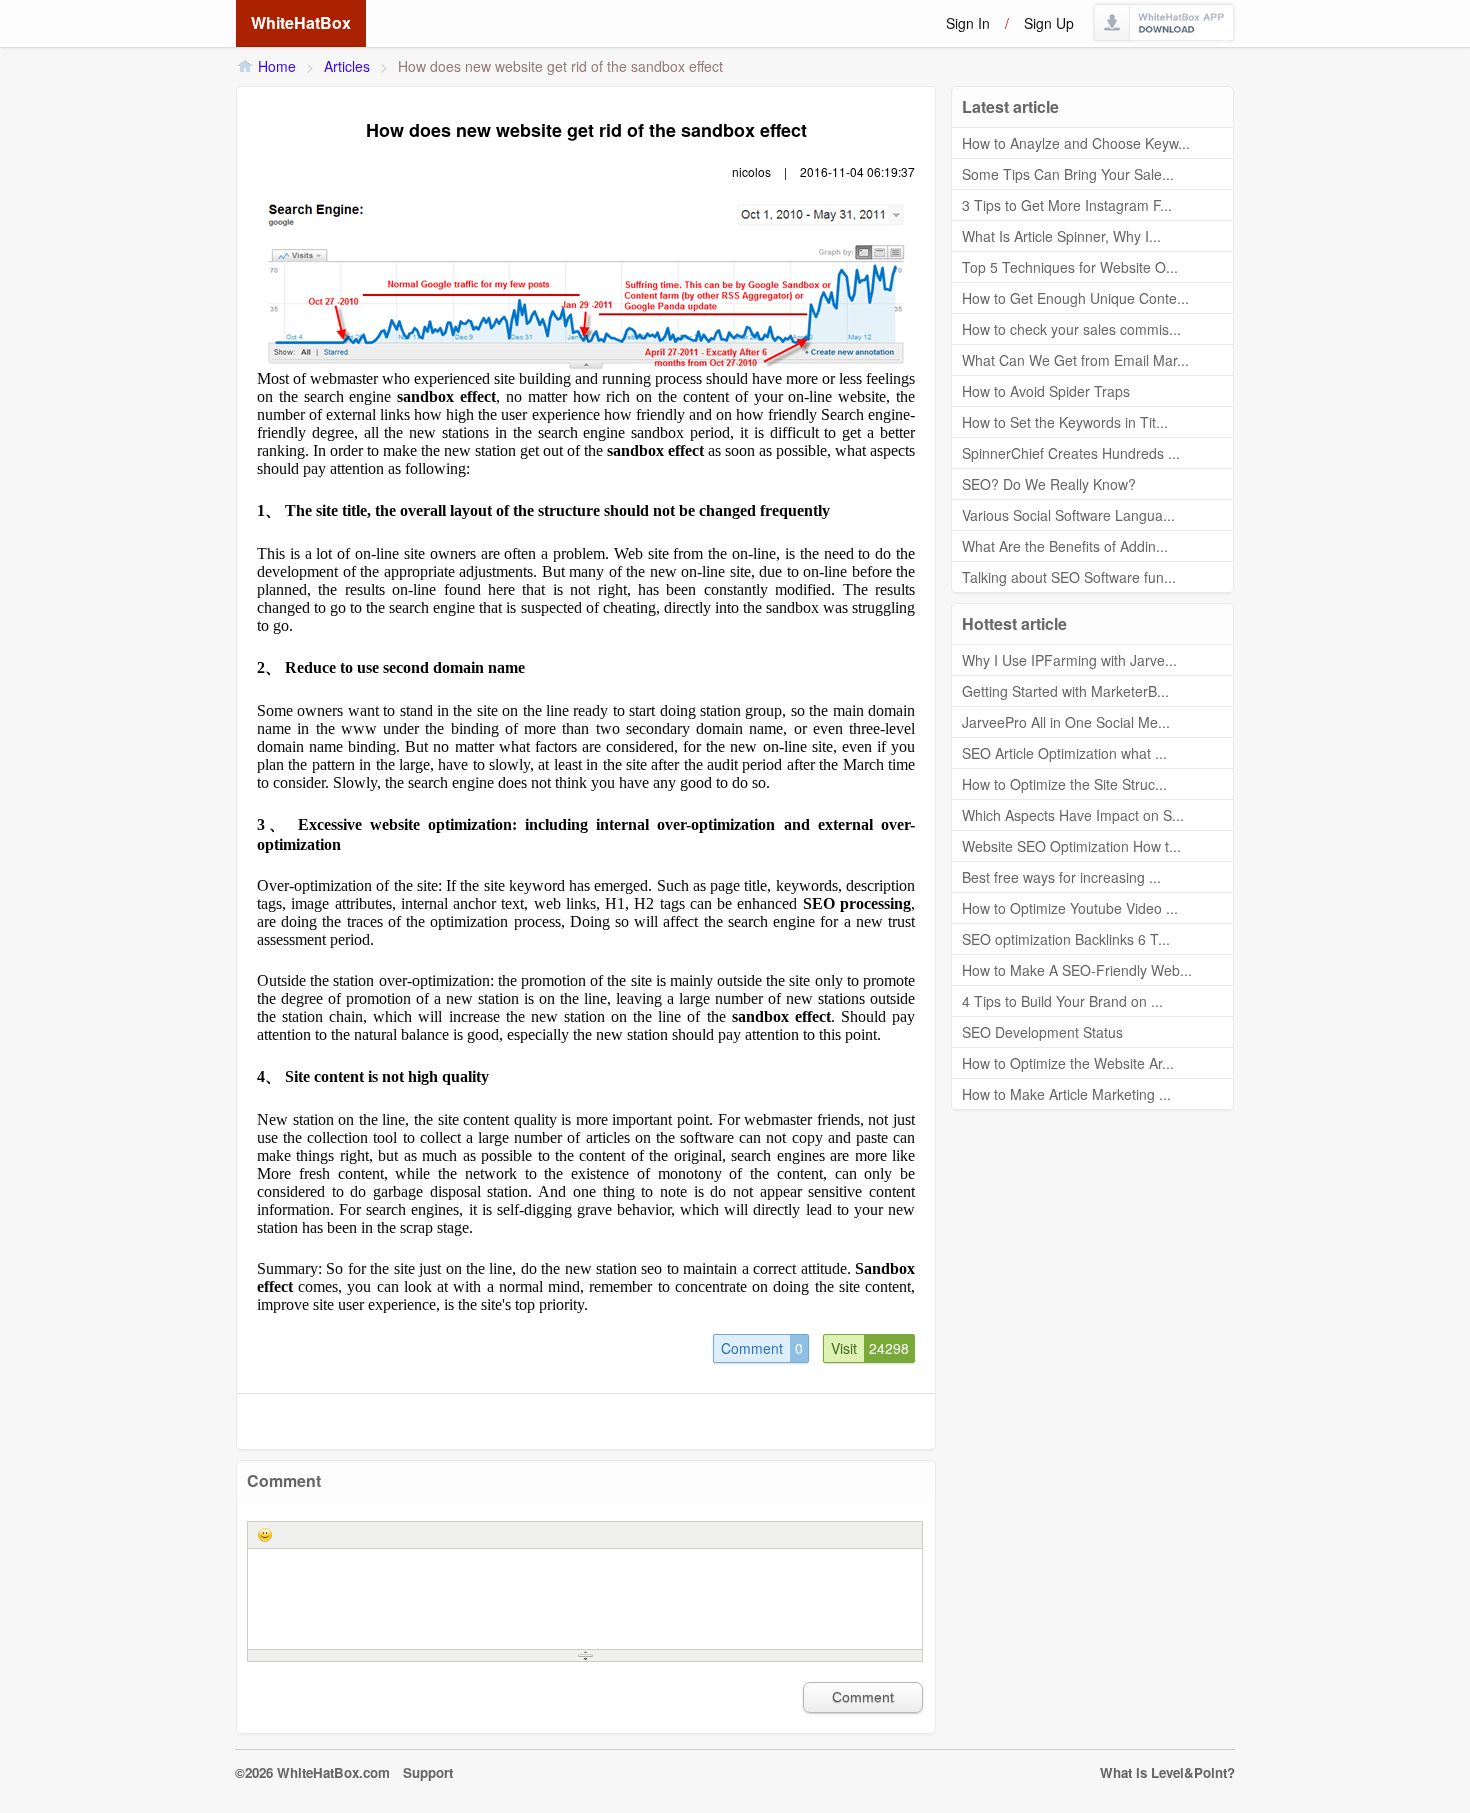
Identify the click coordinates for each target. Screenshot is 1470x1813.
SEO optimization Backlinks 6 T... (1066, 939)
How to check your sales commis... (1071, 329)
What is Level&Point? (1167, 1772)
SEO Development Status (1042, 1032)
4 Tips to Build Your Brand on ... (1062, 1001)
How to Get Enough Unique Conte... (1075, 298)
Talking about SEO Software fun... (1069, 577)
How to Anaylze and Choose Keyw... (1076, 143)
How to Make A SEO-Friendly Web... (1077, 970)
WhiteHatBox (301, 22)
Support (428, 1772)
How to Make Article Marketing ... (1066, 1094)
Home (277, 66)
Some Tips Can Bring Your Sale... (1068, 174)
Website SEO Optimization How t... (1071, 846)
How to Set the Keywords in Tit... (1065, 422)
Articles (347, 66)
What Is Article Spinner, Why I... (1061, 236)
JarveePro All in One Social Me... (1066, 722)
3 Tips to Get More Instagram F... (1067, 205)
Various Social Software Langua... (1068, 515)
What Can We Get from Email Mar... (1075, 360)
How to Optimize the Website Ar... (1068, 1063)
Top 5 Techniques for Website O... (1070, 267)
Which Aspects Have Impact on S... (1073, 815)
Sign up (1049, 23)
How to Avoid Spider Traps (1046, 391)
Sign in (968, 23)
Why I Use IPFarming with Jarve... (1069, 660)
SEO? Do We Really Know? (1049, 484)
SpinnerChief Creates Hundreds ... (1071, 453)
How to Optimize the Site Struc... (1064, 784)
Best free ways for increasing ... (1061, 877)
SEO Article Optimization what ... (1064, 753)
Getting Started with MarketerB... (1065, 691)
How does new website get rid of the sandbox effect (560, 66)
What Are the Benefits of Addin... (1065, 546)
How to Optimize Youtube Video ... (1070, 908)
